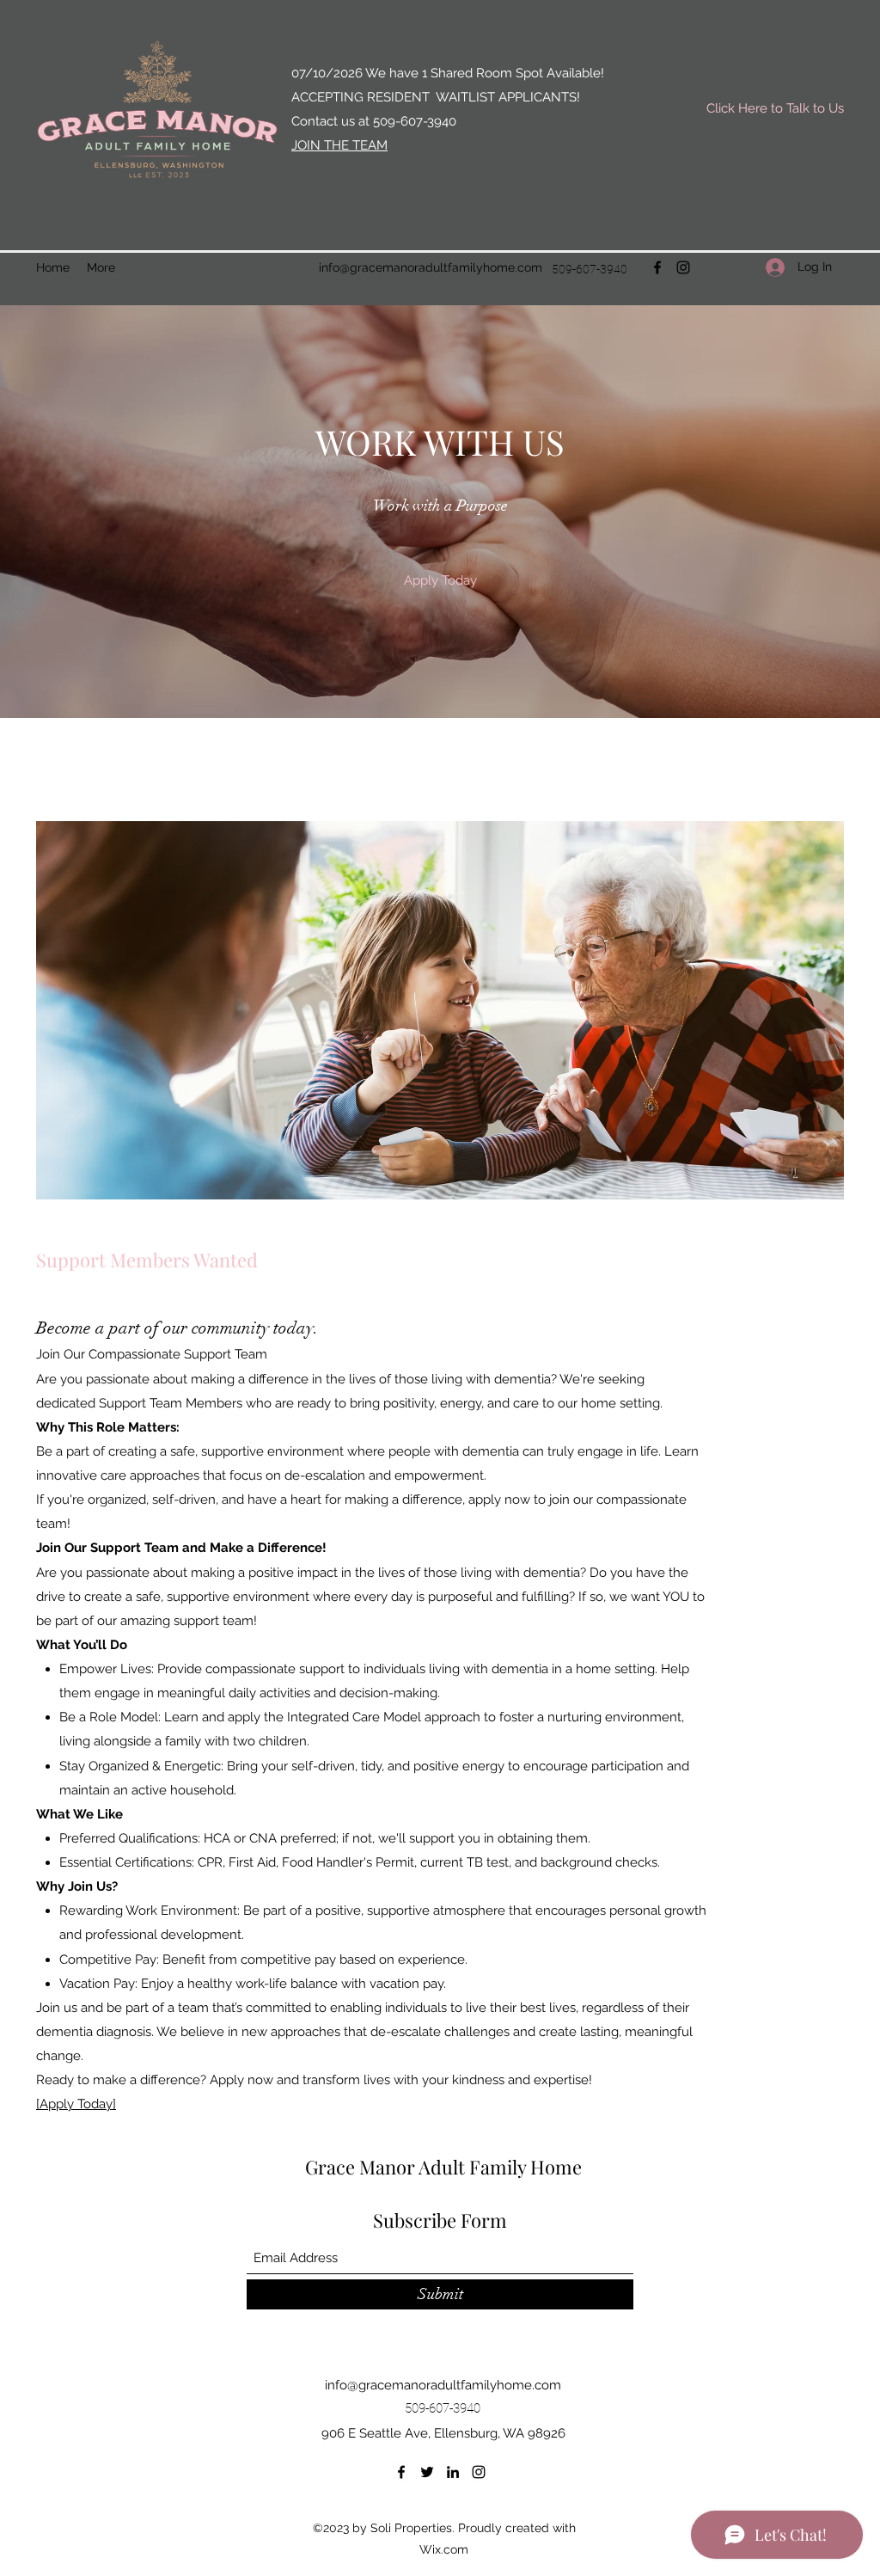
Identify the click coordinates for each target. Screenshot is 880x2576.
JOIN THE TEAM (339, 145)
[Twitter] (427, 2472)
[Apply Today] (76, 2104)
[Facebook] (657, 267)
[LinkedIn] (453, 2472)
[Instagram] (683, 267)
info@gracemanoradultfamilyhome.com (431, 267)
